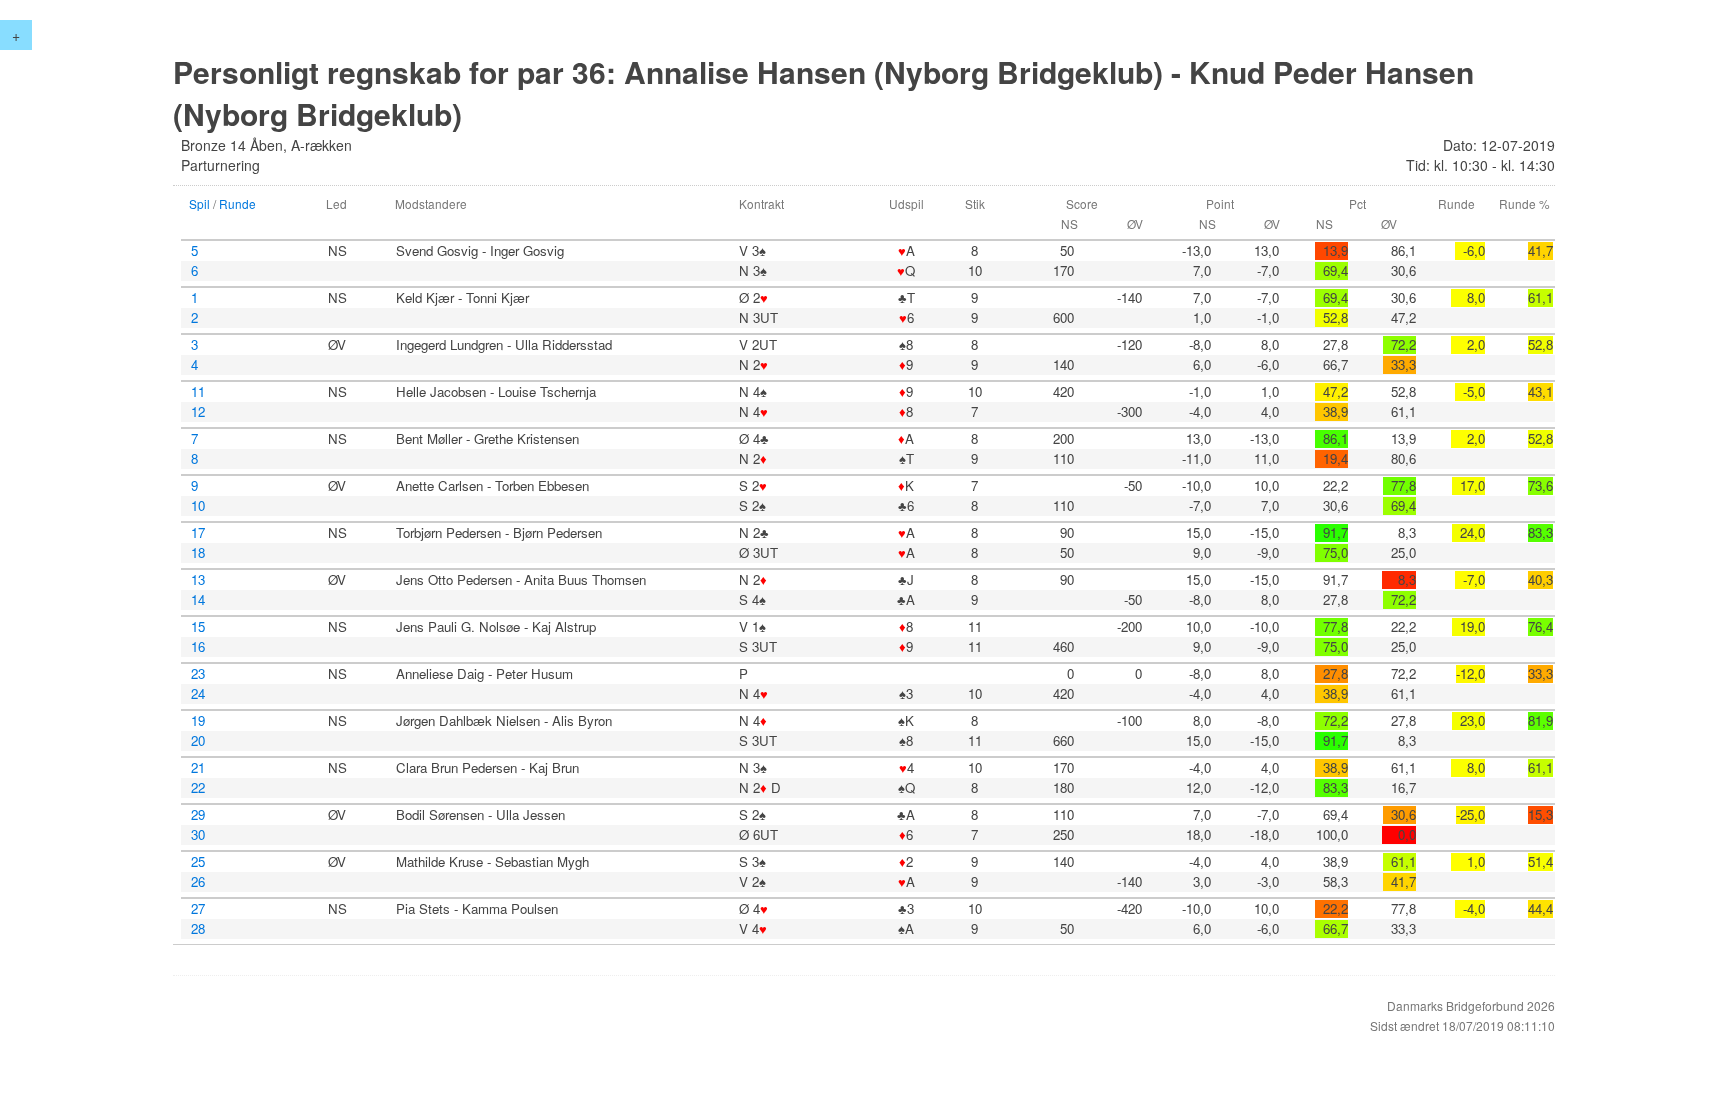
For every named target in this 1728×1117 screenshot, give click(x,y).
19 (198, 721)
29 (198, 815)
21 (198, 768)
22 (198, 788)
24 (198, 694)
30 (198, 835)
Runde (237, 203)
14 (198, 600)
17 (198, 533)
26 (198, 882)
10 (198, 506)
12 (198, 412)
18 (198, 553)
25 (198, 862)
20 (198, 741)
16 (198, 647)
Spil (199, 203)
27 (198, 909)
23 (198, 674)
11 (198, 392)
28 (198, 929)
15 (198, 627)
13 (198, 580)
